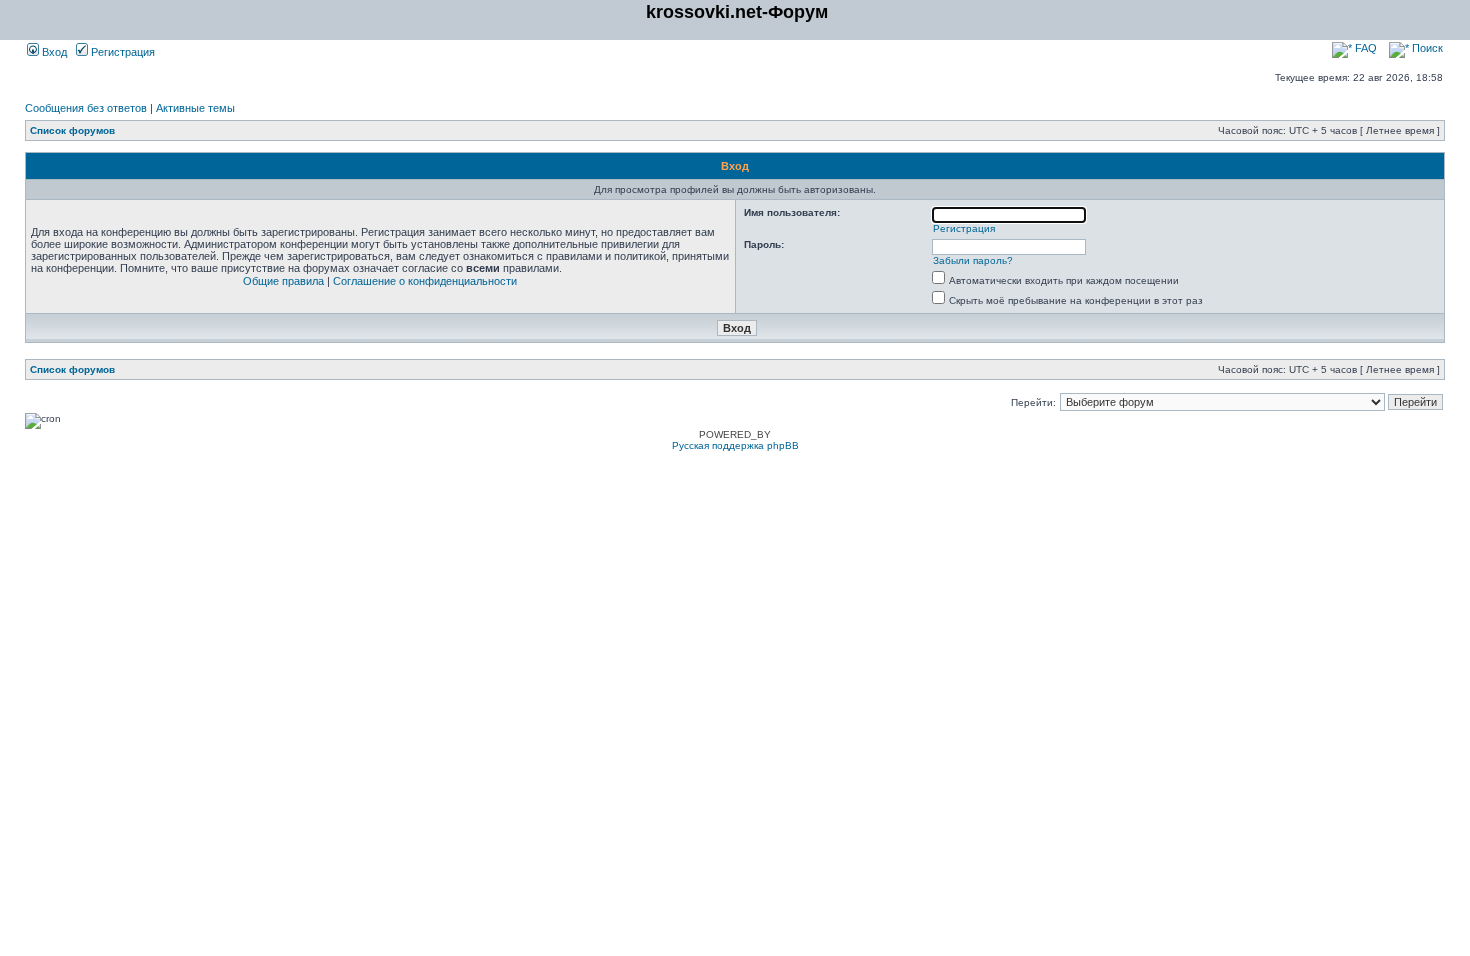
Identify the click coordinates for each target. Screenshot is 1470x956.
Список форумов (72, 130)
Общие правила (283, 281)
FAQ (1364, 48)
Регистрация (121, 52)
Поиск (1426, 48)
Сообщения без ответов (86, 108)
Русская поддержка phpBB (735, 445)
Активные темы (195, 108)
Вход (53, 52)
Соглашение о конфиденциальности (425, 281)
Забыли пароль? (973, 260)
